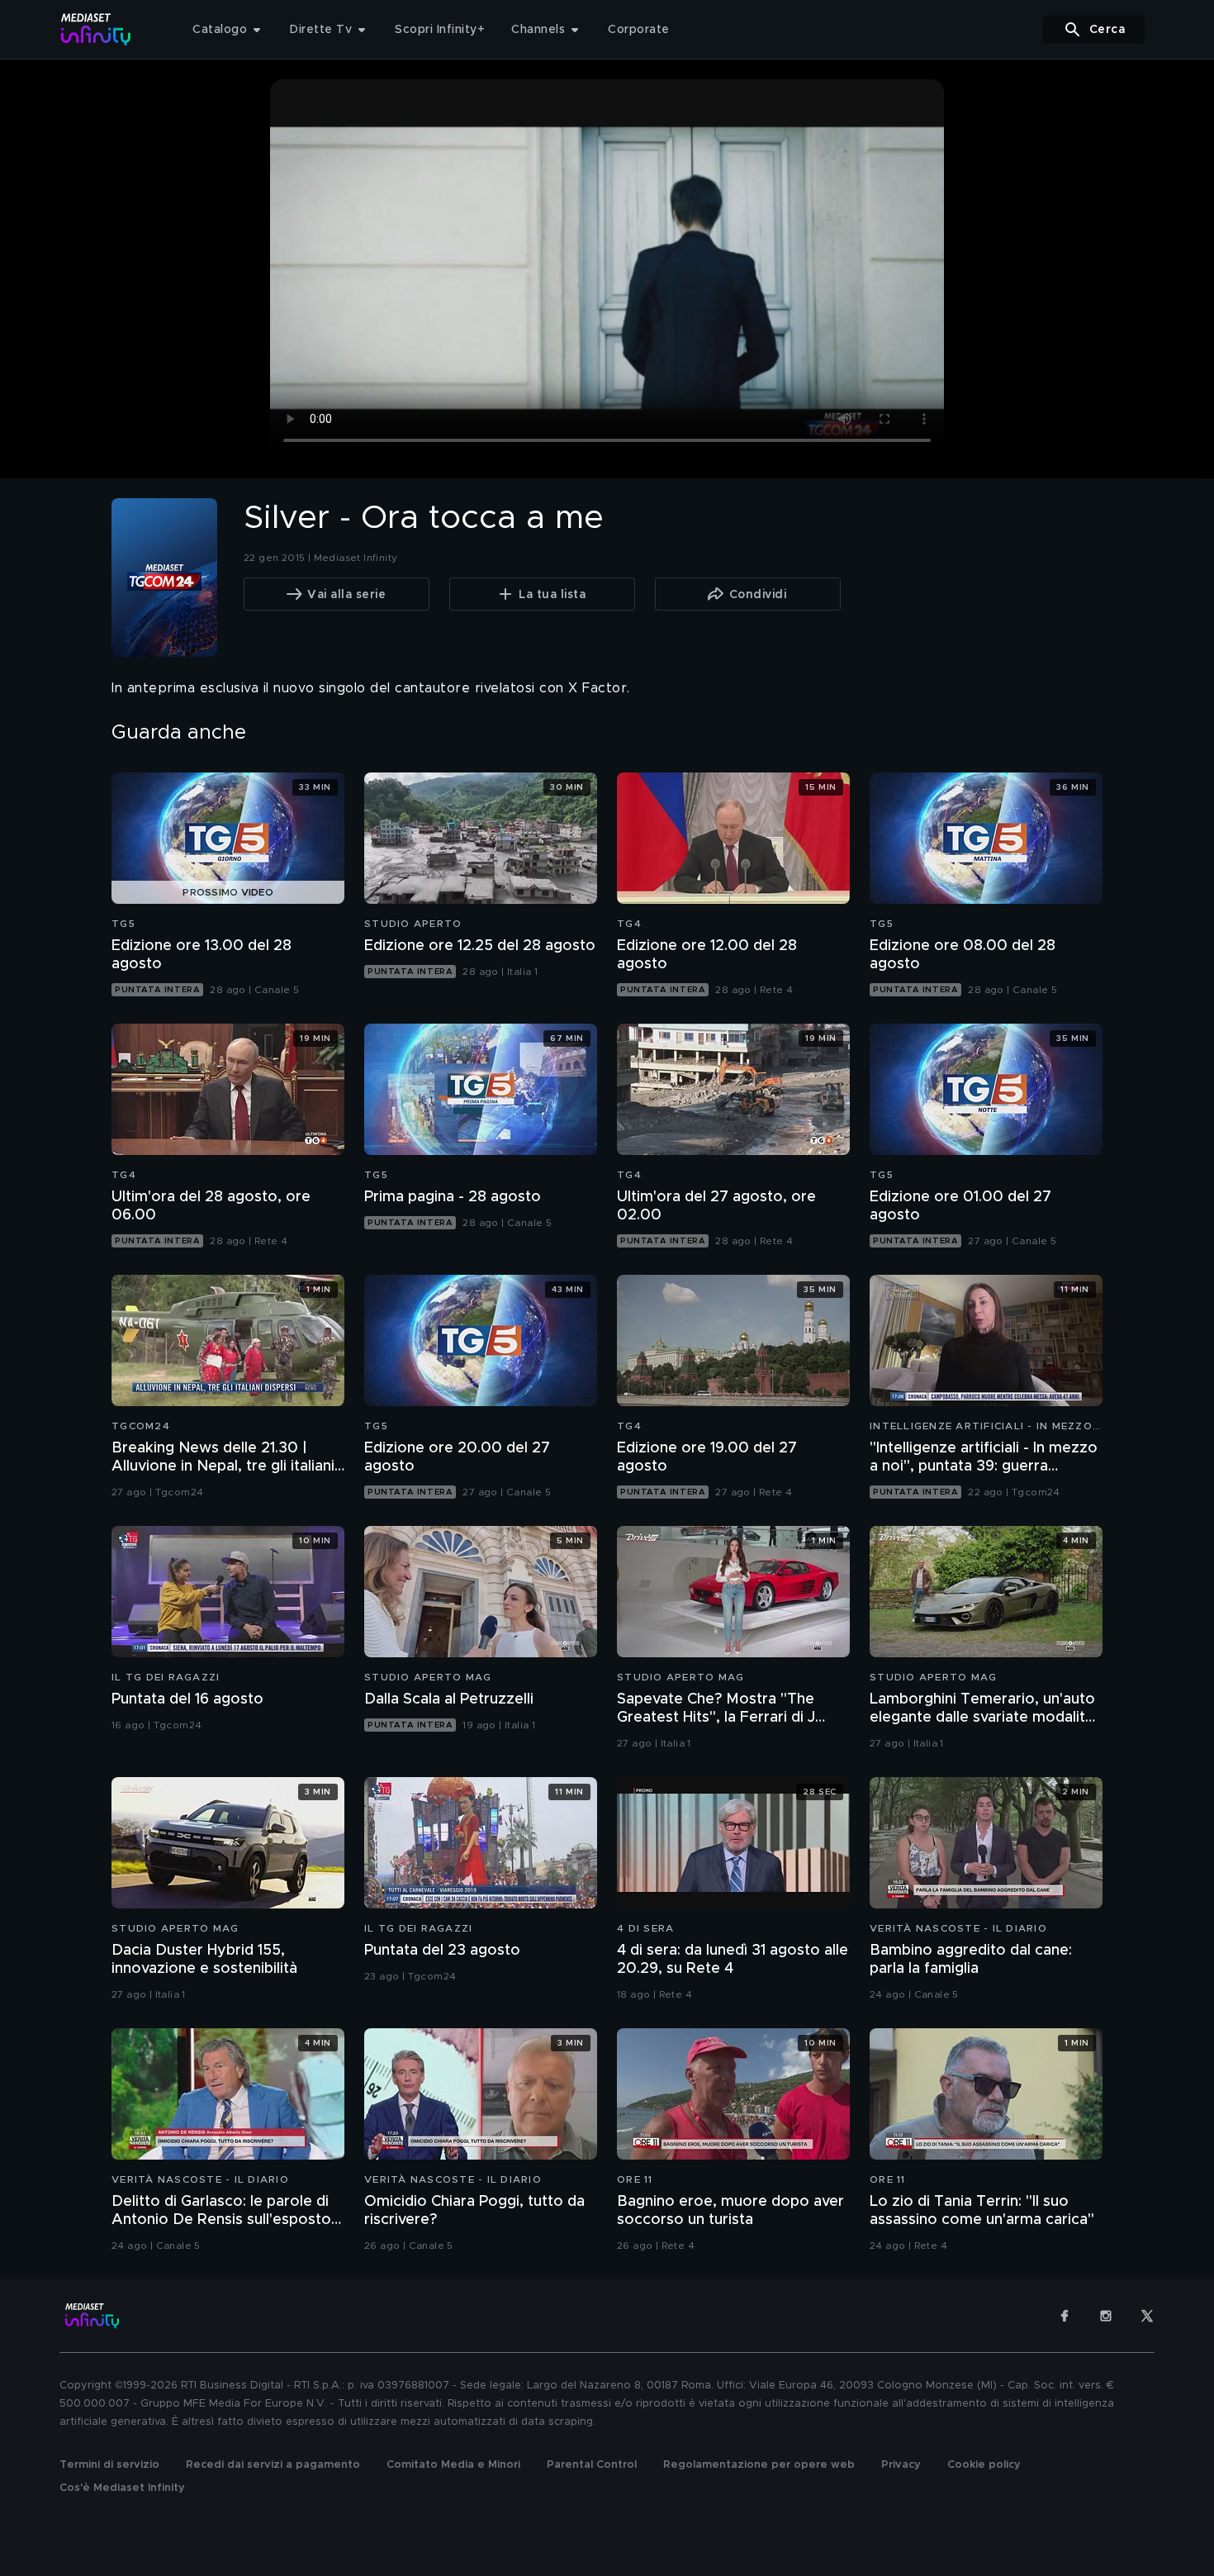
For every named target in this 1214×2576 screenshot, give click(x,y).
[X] (1147, 2316)
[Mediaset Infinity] (96, 29)
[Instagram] (1106, 2316)
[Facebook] (1065, 2316)
